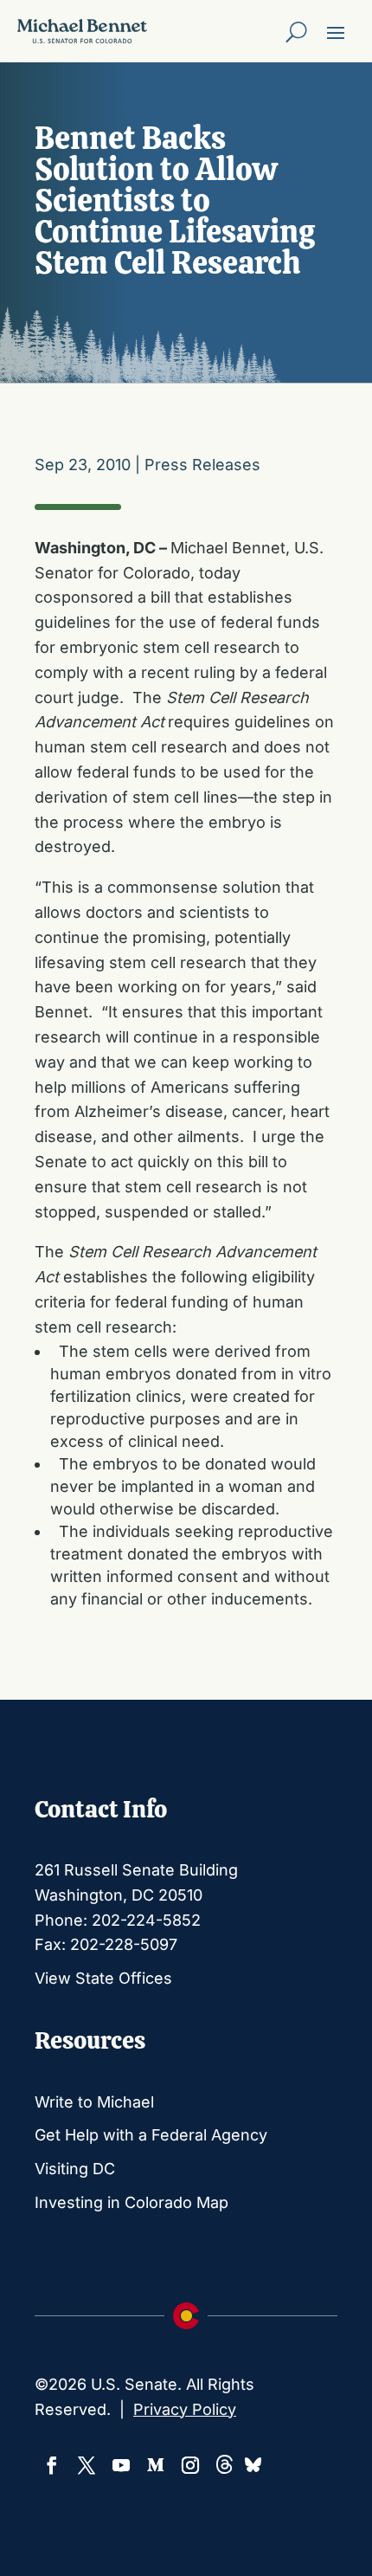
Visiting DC (75, 2169)
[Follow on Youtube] (121, 2465)
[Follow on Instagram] (190, 2465)
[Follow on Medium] (156, 2465)
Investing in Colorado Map (131, 2202)
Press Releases (202, 465)
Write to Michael (94, 2102)
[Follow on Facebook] (52, 2465)
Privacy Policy (185, 2409)
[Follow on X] (87, 2465)
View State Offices (103, 1978)
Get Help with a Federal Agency (151, 2135)
